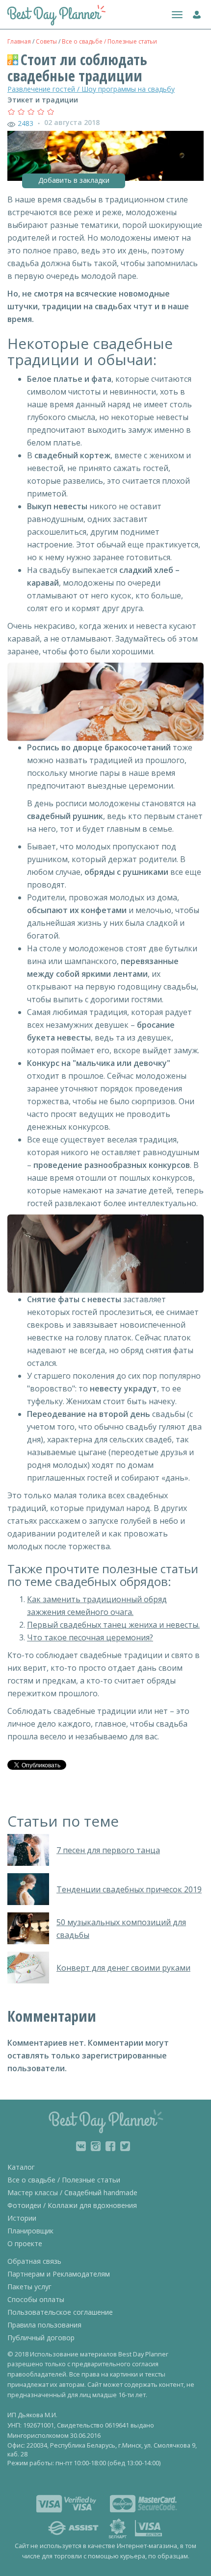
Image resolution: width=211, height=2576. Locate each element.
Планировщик (30, 2231)
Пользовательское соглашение (60, 2312)
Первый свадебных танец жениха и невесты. (113, 1625)
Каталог (21, 2167)
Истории (22, 2218)
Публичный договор (41, 2338)
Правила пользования (44, 2325)
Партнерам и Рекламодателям (59, 2274)
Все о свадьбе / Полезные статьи (109, 41)
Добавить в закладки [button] (74, 180)
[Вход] (195, 13)
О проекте (25, 2243)
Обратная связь (34, 2261)
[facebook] (110, 2146)
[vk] (81, 2146)
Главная (19, 41)
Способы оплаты (36, 2299)
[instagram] (96, 2146)
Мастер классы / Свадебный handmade (72, 2192)
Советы (46, 41)
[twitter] (125, 2146)
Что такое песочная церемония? (90, 1637)
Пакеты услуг (29, 2287)
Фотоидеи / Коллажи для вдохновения (72, 2205)
